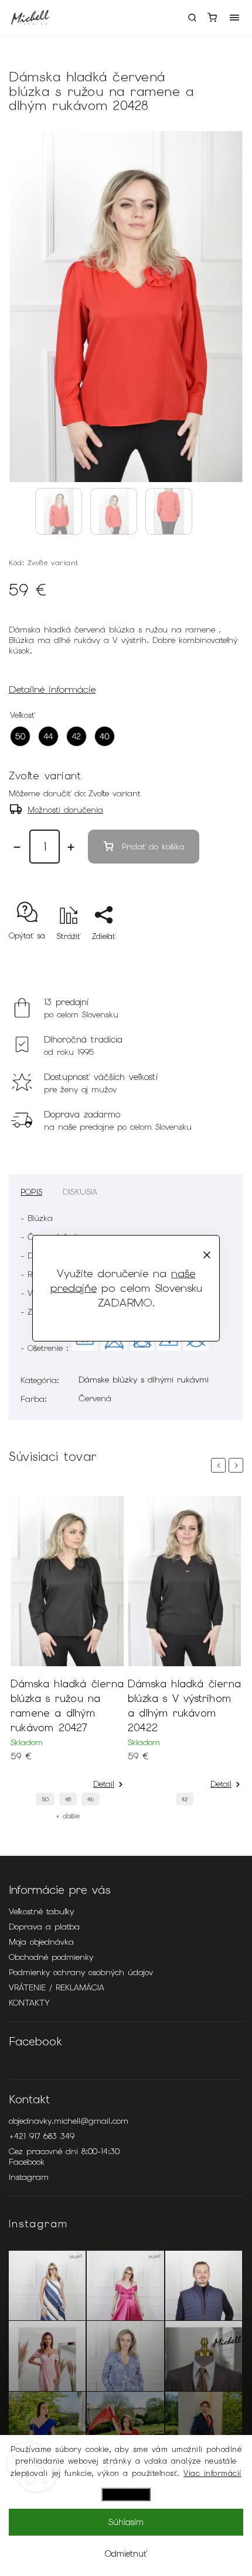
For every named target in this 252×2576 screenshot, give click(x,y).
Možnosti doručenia (65, 810)
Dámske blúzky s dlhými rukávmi (144, 1380)
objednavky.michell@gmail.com (69, 2121)
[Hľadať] (192, 18)
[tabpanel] (67, 1658)
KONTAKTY (29, 2003)
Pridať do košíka (153, 847)
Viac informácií (212, 2473)
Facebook (27, 2162)
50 (45, 1799)
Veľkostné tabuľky (41, 1911)
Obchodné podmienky (51, 1957)
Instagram (29, 2177)
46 (91, 1799)
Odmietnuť (126, 2554)
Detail (104, 1784)
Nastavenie (126, 2494)
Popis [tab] (31, 1192)
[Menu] (234, 18)
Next (238, 1465)
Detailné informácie (52, 689)
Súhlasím (126, 2522)
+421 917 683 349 (42, 2136)
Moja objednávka (41, 1942)
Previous (220, 1465)
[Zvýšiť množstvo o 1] (71, 847)
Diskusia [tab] (80, 1192)
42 (185, 1799)
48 (68, 1799)
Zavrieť (212, 957)
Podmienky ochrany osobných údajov (81, 1972)
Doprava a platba (44, 1927)
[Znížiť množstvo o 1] (17, 847)
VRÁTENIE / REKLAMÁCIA (57, 1987)
